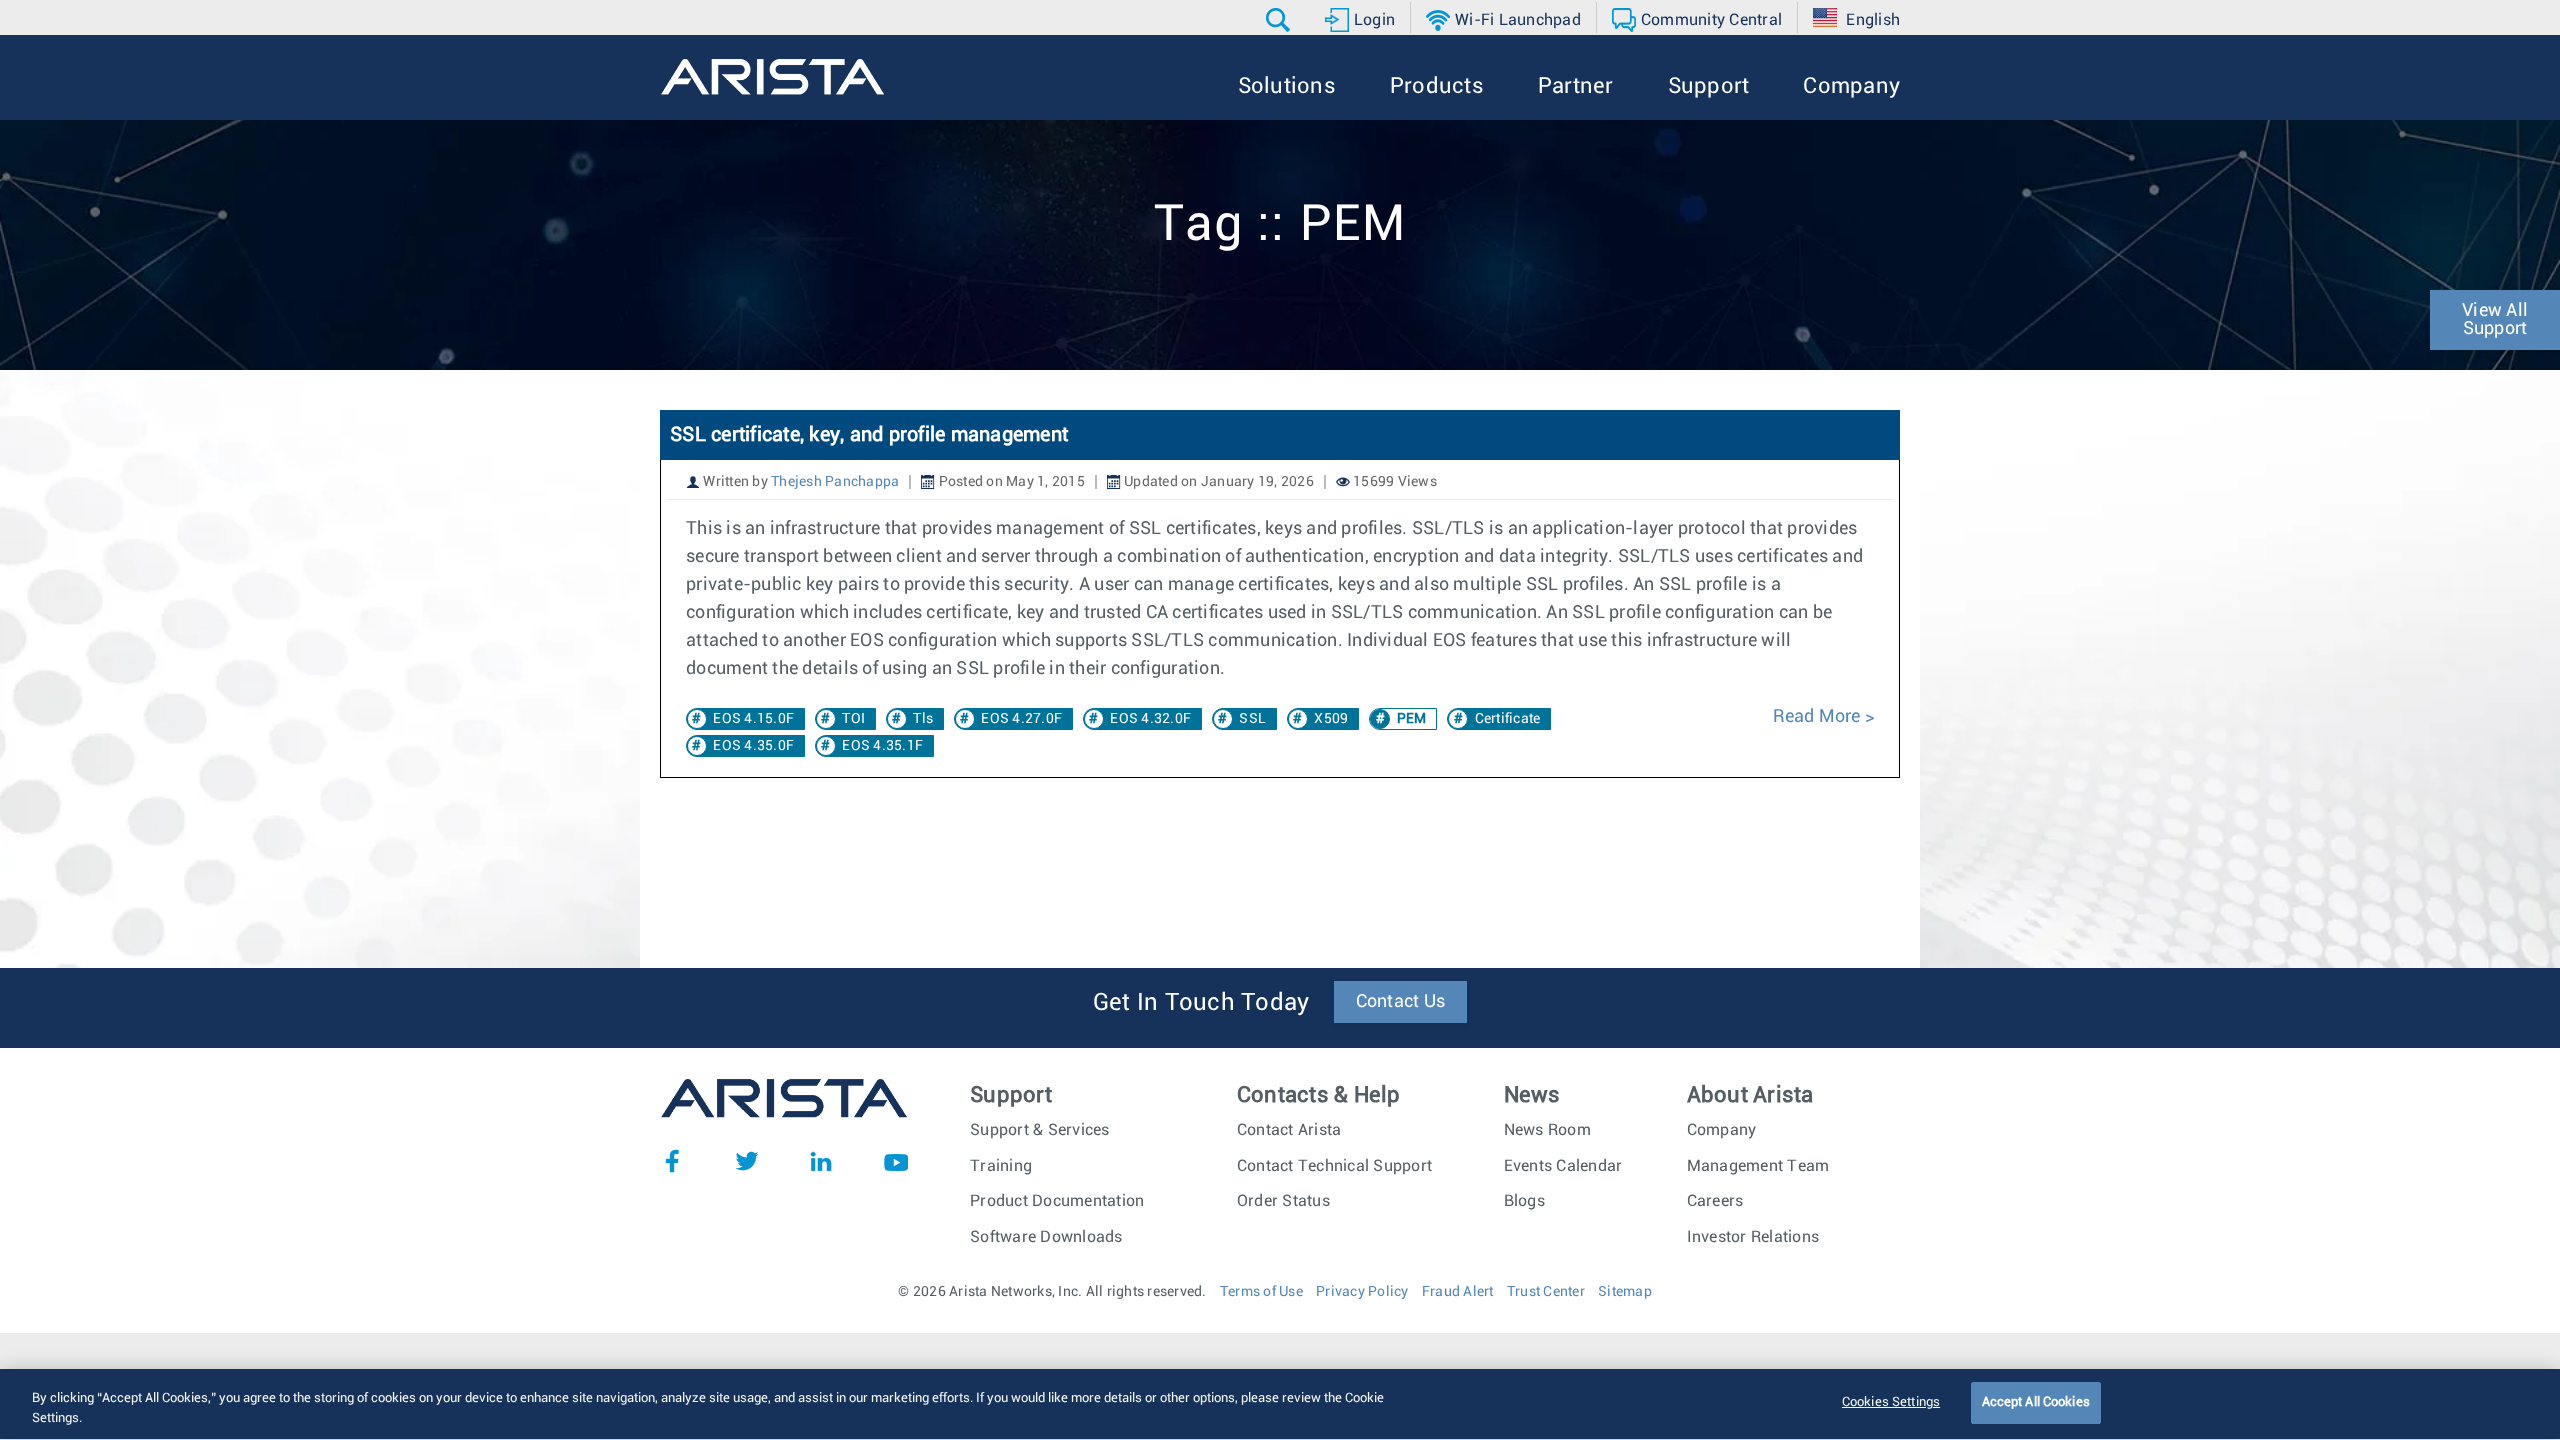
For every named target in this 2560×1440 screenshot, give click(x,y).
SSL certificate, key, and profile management (869, 435)
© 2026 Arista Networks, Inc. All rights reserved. (1052, 1292)
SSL (1252, 719)
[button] (1280, 20)
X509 (1331, 719)
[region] (1280, 1404)
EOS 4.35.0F (753, 746)
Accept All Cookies (2036, 1402)
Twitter (747, 1161)
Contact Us (1401, 1002)
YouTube (896, 1161)
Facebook (672, 1161)
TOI (853, 719)
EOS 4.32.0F (1150, 719)
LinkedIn (821, 1161)
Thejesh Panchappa (835, 482)
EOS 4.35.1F (882, 746)
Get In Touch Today (1201, 1003)
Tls (923, 719)
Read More (1819, 717)
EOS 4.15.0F (753, 719)
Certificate (1508, 719)
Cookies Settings (1891, 1402)
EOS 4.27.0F (1021, 719)
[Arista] (772, 77)
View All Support (2495, 320)
